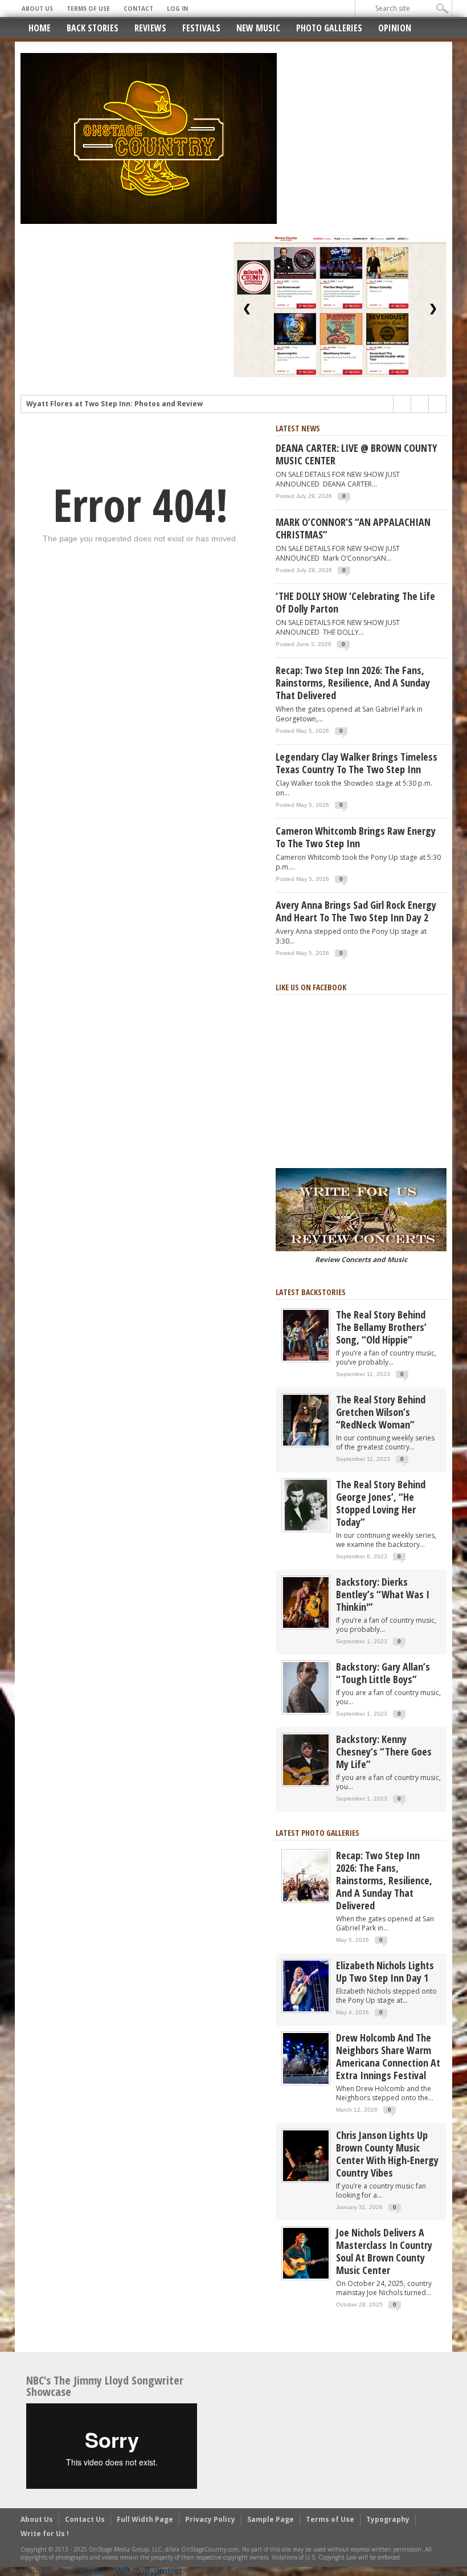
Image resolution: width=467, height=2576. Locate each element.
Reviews (150, 28)
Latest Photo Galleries (318, 1833)
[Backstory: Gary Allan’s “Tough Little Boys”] (306, 1687)
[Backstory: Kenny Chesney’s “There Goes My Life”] (306, 1759)
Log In (177, 9)
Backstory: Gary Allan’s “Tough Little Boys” (383, 1673)
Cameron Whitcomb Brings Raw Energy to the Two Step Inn (356, 837)
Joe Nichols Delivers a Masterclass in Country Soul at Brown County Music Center (384, 2251)
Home (40, 28)
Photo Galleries (329, 28)
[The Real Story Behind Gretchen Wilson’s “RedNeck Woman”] (306, 1420)
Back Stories (93, 28)
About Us (37, 9)
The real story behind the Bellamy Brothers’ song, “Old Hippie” (381, 1327)
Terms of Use (88, 9)
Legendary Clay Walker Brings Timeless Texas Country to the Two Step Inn (357, 763)
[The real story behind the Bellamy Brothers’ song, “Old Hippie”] (306, 1335)
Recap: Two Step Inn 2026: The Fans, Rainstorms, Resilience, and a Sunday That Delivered (353, 683)
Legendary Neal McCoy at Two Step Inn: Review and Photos (132, 404)
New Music (258, 28)
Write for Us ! (45, 2534)
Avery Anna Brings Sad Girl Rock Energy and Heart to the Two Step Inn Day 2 (356, 911)
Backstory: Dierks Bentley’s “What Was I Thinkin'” (383, 1594)
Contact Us (85, 2519)
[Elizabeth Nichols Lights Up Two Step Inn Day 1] (306, 1985)
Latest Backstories (311, 1292)
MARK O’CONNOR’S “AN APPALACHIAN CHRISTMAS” (353, 528)
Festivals (201, 28)
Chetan (92, 2571)
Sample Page (271, 2519)
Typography (388, 2519)
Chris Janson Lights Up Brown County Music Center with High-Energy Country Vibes (387, 2154)
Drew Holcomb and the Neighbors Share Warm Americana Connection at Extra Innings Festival (388, 2056)
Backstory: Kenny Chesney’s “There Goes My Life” (384, 1752)
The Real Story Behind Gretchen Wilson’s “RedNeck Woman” (381, 1412)
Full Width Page (145, 2519)
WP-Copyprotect (148, 2571)
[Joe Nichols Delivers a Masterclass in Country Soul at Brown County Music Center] (306, 2253)
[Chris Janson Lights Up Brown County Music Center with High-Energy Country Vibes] (306, 2155)
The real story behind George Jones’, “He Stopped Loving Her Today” (381, 1503)
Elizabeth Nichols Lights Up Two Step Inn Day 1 (385, 1971)
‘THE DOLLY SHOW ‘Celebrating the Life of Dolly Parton (355, 602)
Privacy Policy (210, 2519)
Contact (138, 9)
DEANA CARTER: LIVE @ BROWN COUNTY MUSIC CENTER (356, 454)
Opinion (395, 28)
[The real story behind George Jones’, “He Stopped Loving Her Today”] (306, 1505)
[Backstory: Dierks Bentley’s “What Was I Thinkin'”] (306, 1602)
